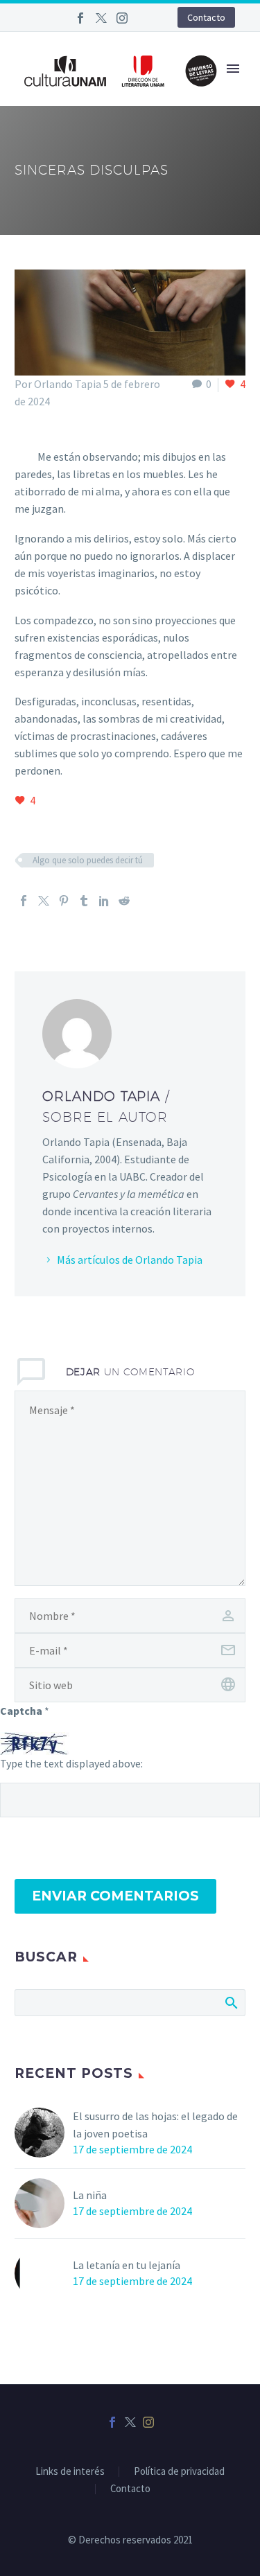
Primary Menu (233, 69)
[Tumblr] (84, 901)
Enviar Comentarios (115, 1896)
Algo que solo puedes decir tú (88, 860)
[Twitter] (101, 18)
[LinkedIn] (104, 901)
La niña (90, 2195)
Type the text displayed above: (71, 1763)
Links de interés (70, 2472)
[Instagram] (122, 18)
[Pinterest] (64, 901)
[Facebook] (80, 18)
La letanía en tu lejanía (127, 2265)
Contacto (206, 17)
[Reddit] (124, 901)
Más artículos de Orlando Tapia (130, 1260)
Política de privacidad (179, 2472)
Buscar (231, 2002)
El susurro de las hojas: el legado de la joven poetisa (155, 2125)
